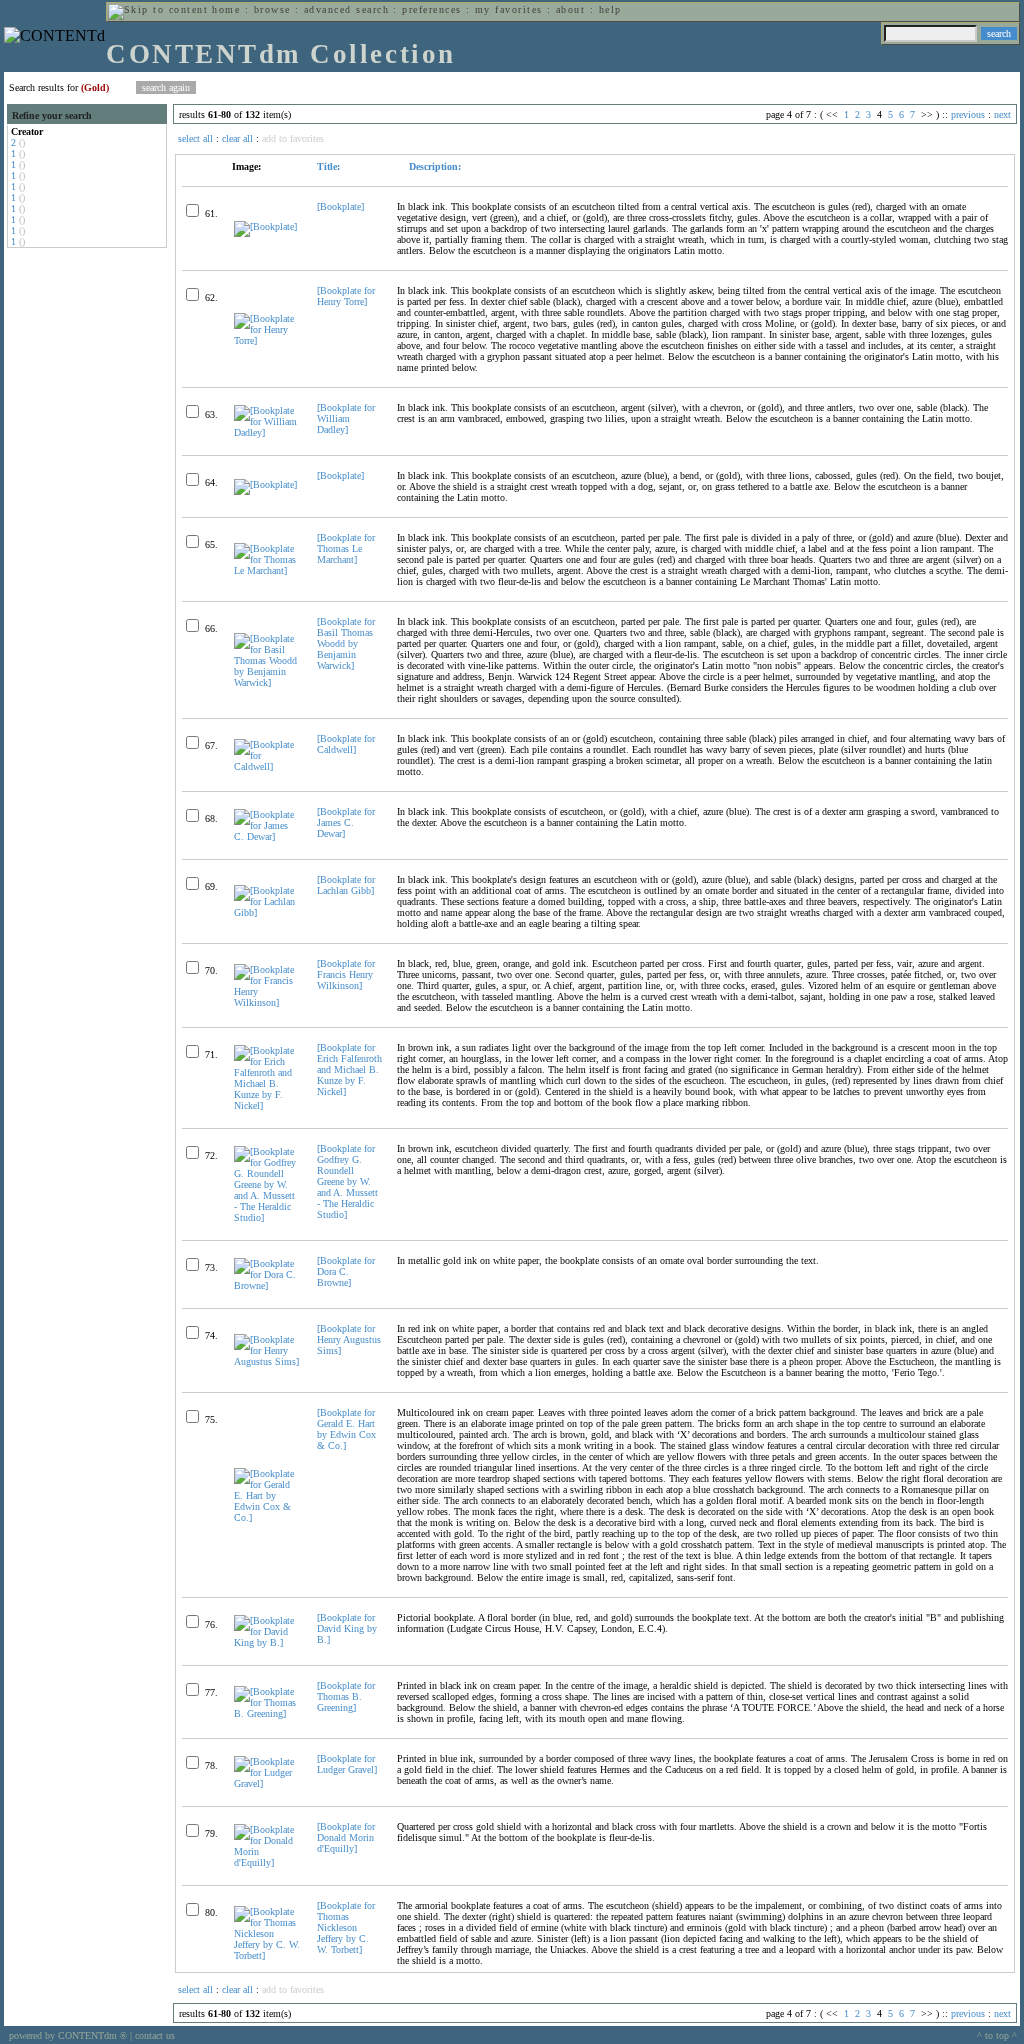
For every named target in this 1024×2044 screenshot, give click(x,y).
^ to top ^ (997, 2035)
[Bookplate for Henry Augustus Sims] (349, 1339)
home (226, 9)
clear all (237, 138)
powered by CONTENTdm (68, 2035)
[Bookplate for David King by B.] (347, 1628)
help (610, 9)
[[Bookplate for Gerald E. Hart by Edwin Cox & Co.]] (267, 1517)
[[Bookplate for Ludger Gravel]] (267, 1783)
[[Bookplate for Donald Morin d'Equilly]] (267, 1862)
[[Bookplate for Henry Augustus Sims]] (267, 1361)
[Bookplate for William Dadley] (346, 418)
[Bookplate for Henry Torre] (346, 296)
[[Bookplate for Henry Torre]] (267, 340)
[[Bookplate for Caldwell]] (267, 766)
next (1002, 114)
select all (195, 138)
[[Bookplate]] (265, 226)
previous (968, 114)
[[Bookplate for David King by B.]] (267, 1642)
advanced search (346, 9)
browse (272, 9)
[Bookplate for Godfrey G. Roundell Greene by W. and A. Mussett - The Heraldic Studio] (347, 1181)
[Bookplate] (340, 206)
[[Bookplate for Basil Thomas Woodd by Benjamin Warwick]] (267, 682)
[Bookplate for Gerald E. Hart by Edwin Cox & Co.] (346, 1429)
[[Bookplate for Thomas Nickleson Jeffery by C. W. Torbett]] (267, 1955)
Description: (433, 166)
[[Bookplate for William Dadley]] (267, 432)
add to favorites (293, 138)
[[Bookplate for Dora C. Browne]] (267, 1285)
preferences (431, 9)
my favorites (509, 9)
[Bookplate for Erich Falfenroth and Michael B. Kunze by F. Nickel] (349, 1069)
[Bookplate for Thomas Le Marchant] (346, 548)
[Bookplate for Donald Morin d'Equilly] (346, 1837)
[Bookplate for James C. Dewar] (346, 822)
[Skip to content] (158, 9)
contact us (155, 2035)
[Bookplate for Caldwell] (346, 744)
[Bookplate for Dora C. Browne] (346, 1271)
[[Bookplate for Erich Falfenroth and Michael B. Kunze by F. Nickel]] (267, 1105)
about (570, 9)
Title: (328, 166)
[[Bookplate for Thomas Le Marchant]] (267, 570)
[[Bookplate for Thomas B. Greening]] (267, 1713)
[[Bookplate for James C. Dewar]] (267, 836)
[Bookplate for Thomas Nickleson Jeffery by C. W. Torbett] (346, 1927)
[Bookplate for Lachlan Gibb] (346, 885)
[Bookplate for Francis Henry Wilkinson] (346, 974)
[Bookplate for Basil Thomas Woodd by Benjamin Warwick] (346, 643)
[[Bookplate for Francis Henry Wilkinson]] (267, 1002)
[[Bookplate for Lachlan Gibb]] (267, 912)
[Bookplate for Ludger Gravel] (347, 1764)
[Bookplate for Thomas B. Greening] (346, 1696)
